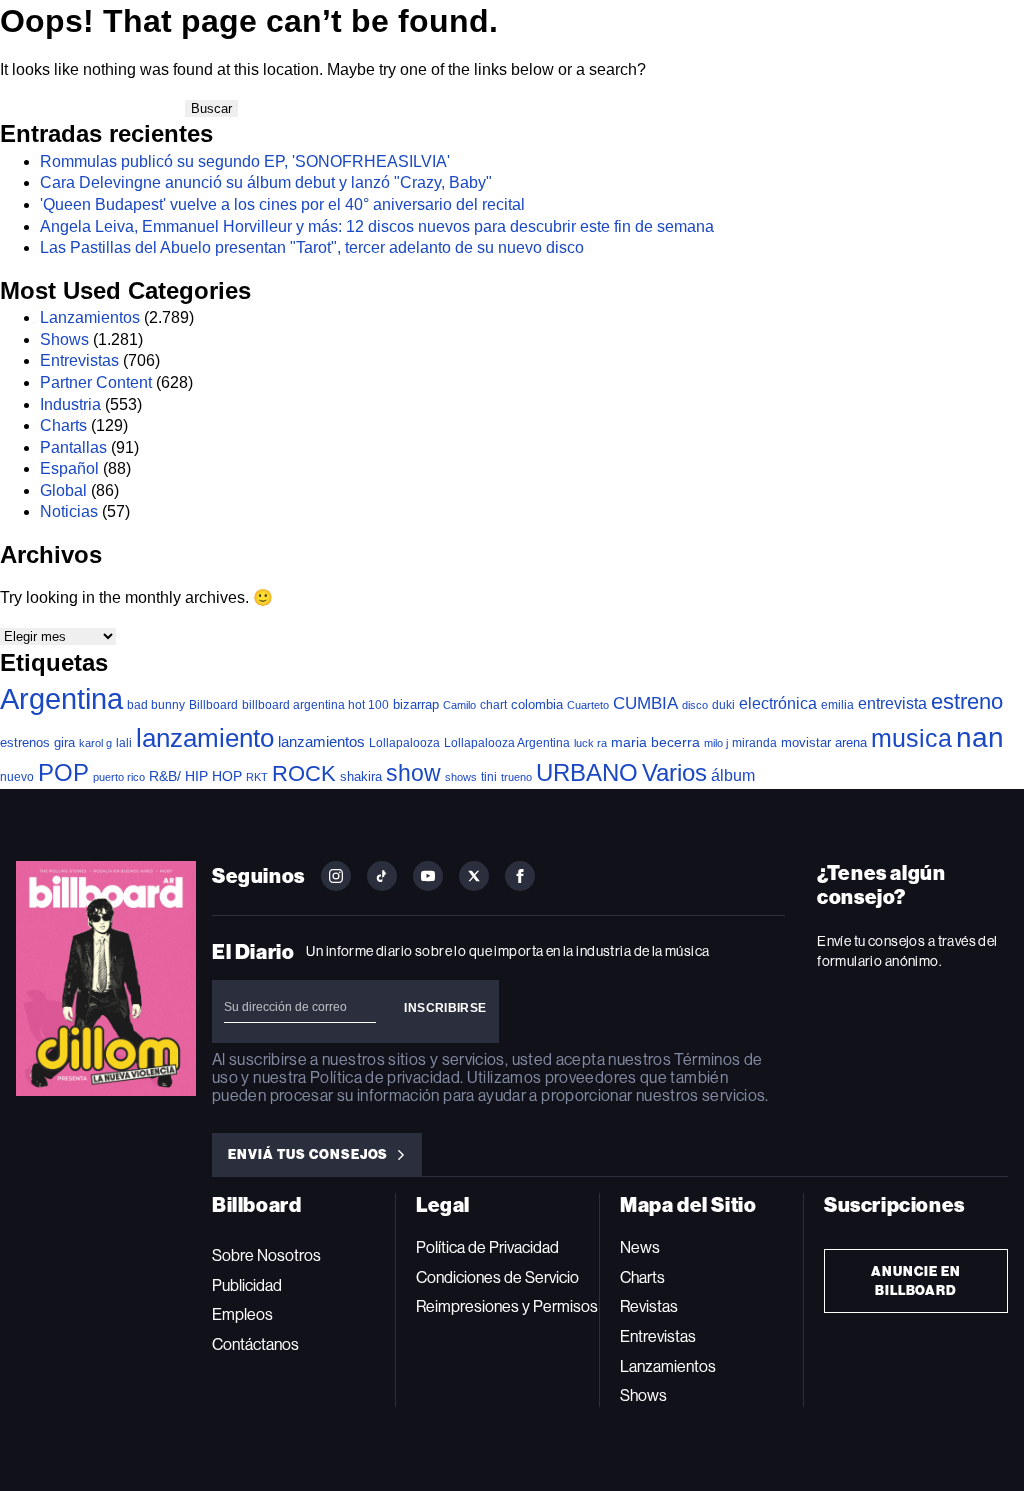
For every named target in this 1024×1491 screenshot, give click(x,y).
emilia (837, 705)
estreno (967, 701)
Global (63, 490)
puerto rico (119, 777)
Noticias (69, 511)
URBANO (587, 772)
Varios (674, 772)
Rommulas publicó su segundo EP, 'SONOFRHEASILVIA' (245, 161)
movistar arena (824, 742)
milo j (716, 743)
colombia (537, 704)
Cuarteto (588, 705)
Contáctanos (255, 1344)
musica (911, 738)
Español (69, 468)
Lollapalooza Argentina (507, 742)
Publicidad (247, 1285)
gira (64, 742)
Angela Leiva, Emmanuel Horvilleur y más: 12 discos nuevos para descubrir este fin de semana (377, 226)
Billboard (213, 704)
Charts (63, 425)
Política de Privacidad (487, 1247)
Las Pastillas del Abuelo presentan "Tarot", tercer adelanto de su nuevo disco (312, 247)
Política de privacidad (385, 1077)
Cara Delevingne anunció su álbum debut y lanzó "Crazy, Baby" (266, 182)
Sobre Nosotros (266, 1255)
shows (461, 777)
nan (980, 737)
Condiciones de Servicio (497, 1277)
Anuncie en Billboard (916, 1281)
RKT (257, 777)
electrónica (778, 703)
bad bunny (156, 705)
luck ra (590, 743)
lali (124, 743)
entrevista (892, 703)
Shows (64, 339)
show (413, 773)
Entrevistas (79, 360)
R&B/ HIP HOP (195, 776)
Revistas (649, 1306)
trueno (516, 777)
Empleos (242, 1314)
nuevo (17, 777)
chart (493, 704)
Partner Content (96, 382)
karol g (95, 743)
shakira (361, 776)
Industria (70, 404)
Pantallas (73, 447)
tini (489, 776)
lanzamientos (321, 741)
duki (723, 705)
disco (695, 705)
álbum (733, 775)
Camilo (459, 705)
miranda (754, 743)
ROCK (304, 773)
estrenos (25, 742)
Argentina (61, 698)
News (640, 1247)
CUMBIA (645, 703)
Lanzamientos (90, 317)
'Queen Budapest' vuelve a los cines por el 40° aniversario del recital (282, 204)
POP (63, 772)
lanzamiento (205, 738)
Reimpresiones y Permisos (507, 1306)
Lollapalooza (404, 743)
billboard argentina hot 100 (315, 705)
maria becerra (655, 742)
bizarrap (416, 704)
